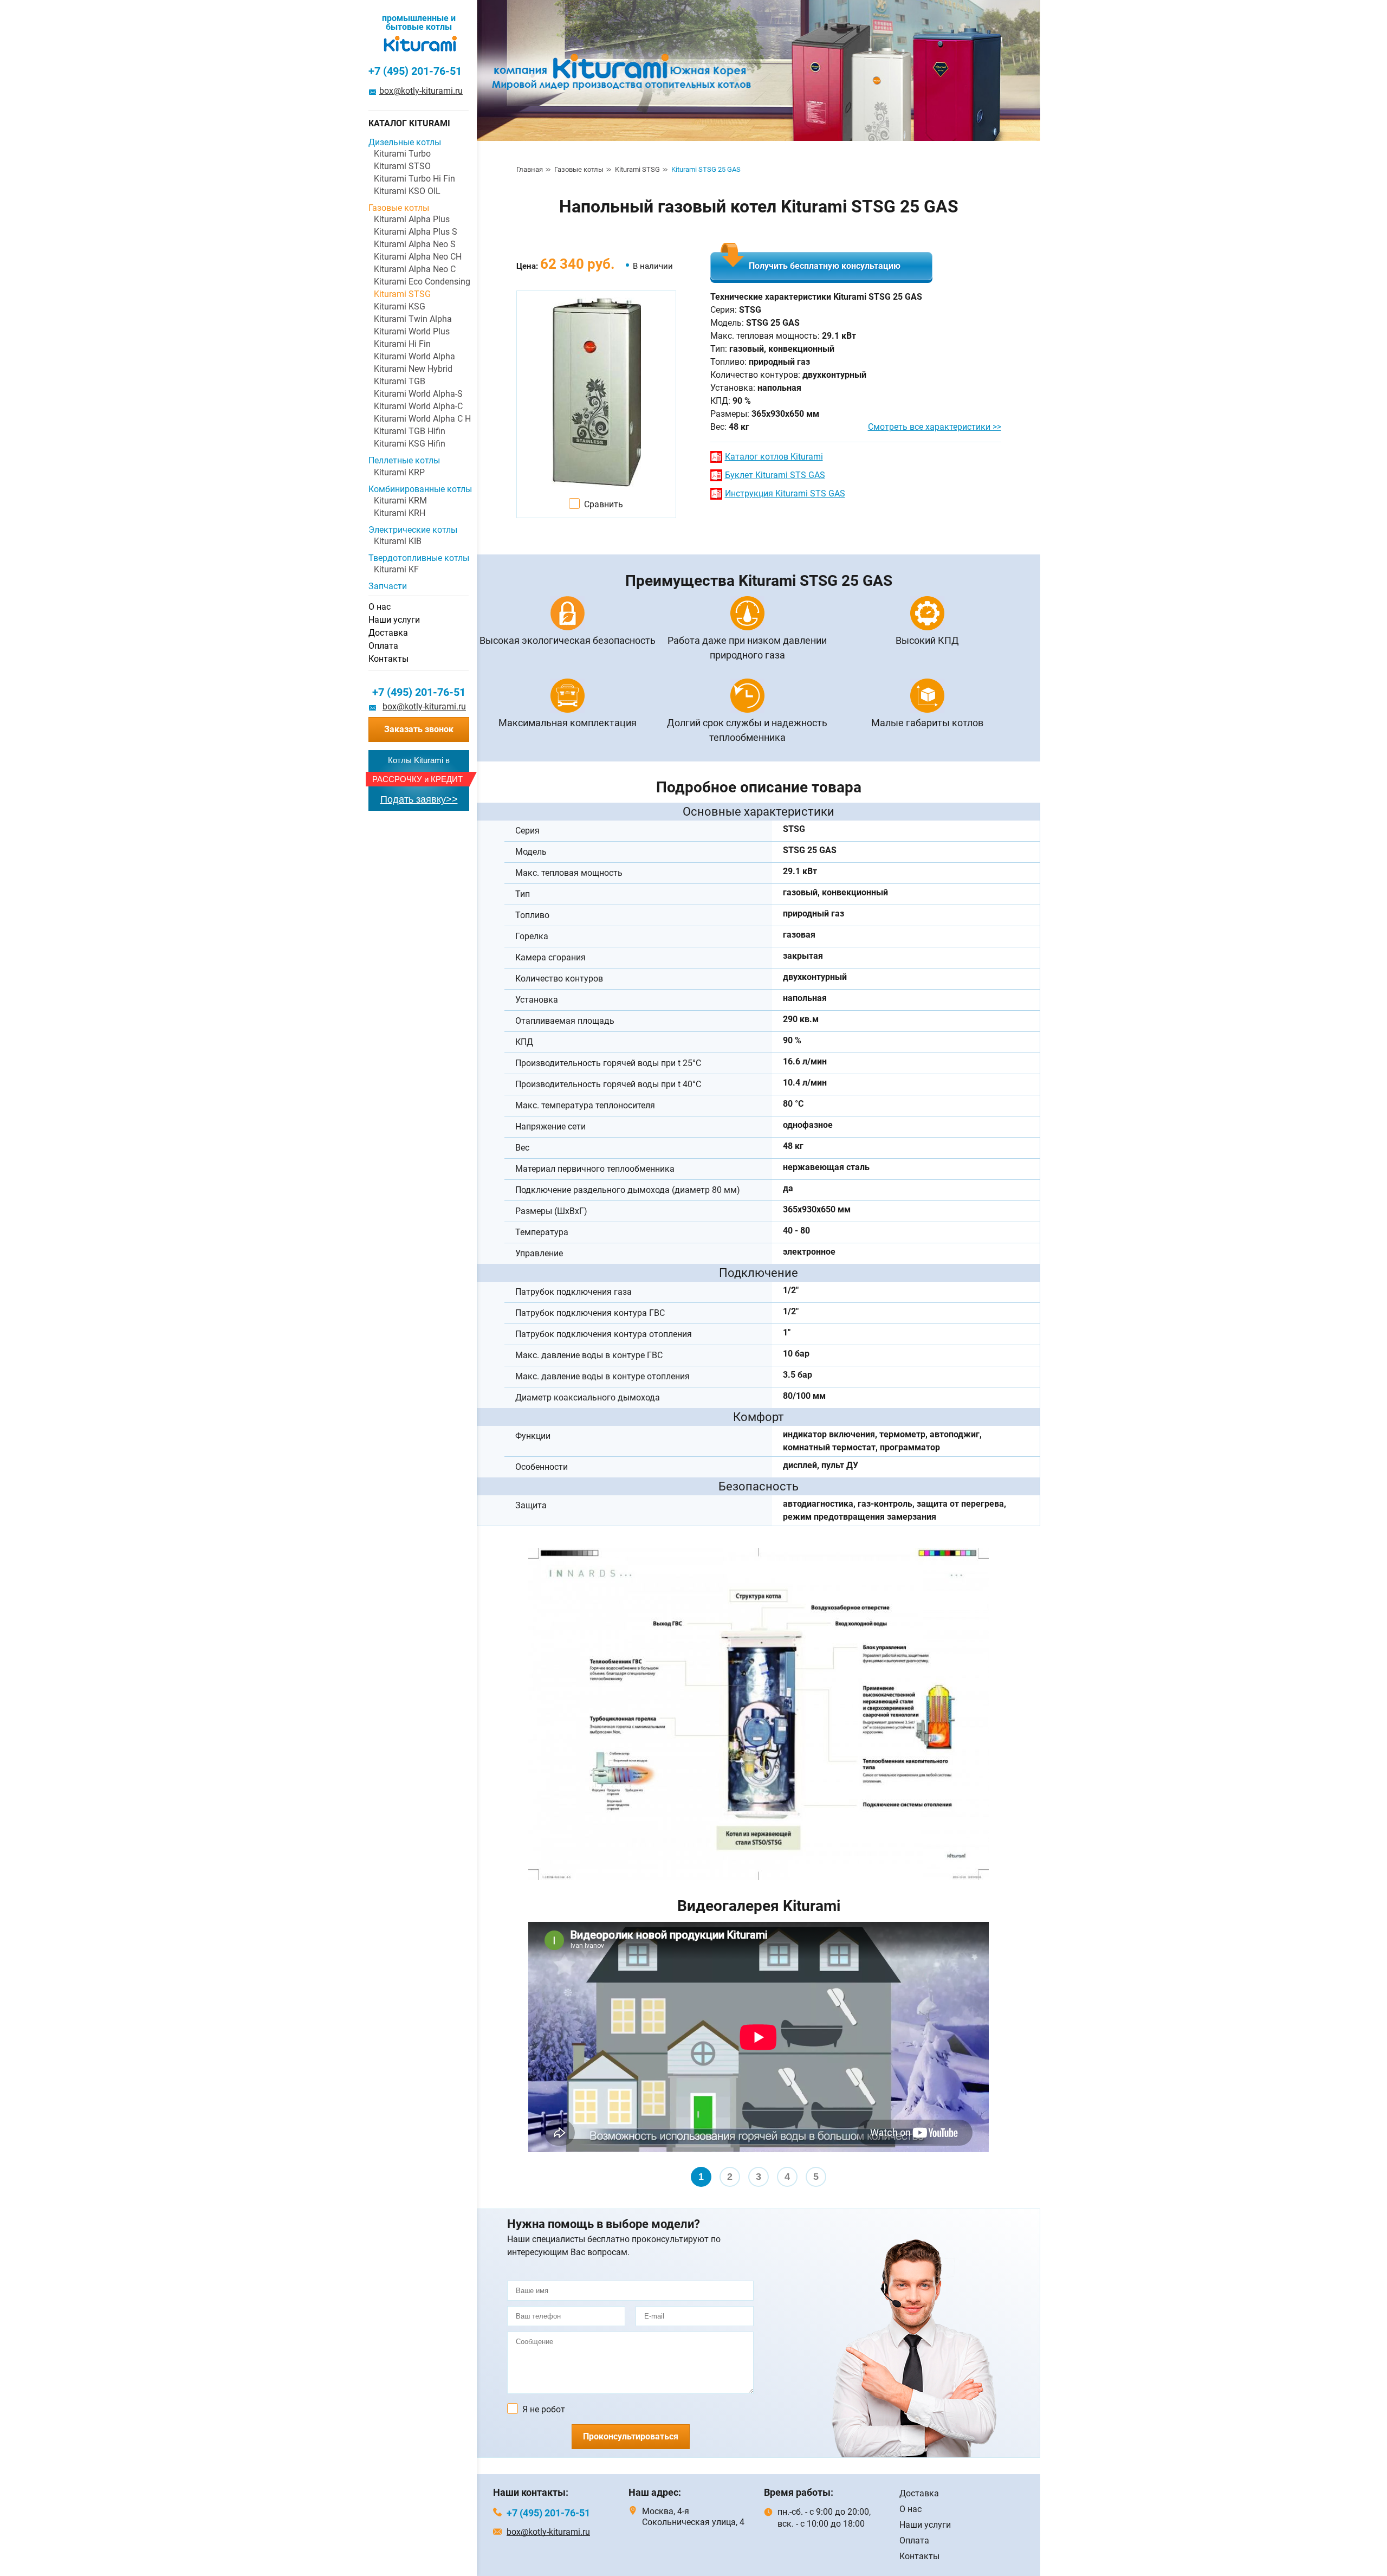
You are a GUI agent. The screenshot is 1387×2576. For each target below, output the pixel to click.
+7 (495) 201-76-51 (415, 71)
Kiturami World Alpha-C (418, 406)
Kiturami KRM (400, 501)
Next (975, 2057)
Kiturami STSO (402, 166)
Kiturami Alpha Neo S (415, 244)
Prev (542, 2057)
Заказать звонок (419, 729)
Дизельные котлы (405, 142)
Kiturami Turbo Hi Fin (414, 179)
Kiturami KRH (400, 513)
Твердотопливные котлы (419, 558)
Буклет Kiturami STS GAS (775, 475)
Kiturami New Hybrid (413, 369)
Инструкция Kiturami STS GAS (785, 493)
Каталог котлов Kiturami (774, 457)
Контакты (388, 659)
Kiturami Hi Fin (402, 344)
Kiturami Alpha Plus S (416, 232)
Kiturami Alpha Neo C (415, 269)
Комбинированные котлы (419, 489)
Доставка (388, 633)
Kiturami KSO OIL (407, 191)
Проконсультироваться (631, 2436)
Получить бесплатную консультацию (825, 266)
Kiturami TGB (400, 381)
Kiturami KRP (399, 472)
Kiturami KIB (398, 541)
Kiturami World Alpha (414, 356)
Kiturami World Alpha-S (418, 394)
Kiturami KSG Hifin (410, 444)
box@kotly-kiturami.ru (421, 91)
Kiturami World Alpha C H (421, 419)
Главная (530, 169)
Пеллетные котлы (404, 460)
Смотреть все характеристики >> (935, 427)
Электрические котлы (413, 530)
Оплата (383, 646)
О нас (380, 607)
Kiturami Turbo (402, 154)
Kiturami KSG (400, 306)
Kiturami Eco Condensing (421, 282)
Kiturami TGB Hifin (410, 431)
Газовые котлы (579, 169)
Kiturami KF (396, 569)
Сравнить (604, 504)
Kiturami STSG (637, 169)
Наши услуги (394, 620)
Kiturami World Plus (412, 331)
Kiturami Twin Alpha (413, 319)
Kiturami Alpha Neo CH (418, 257)
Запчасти (388, 586)
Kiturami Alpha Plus (412, 219)
